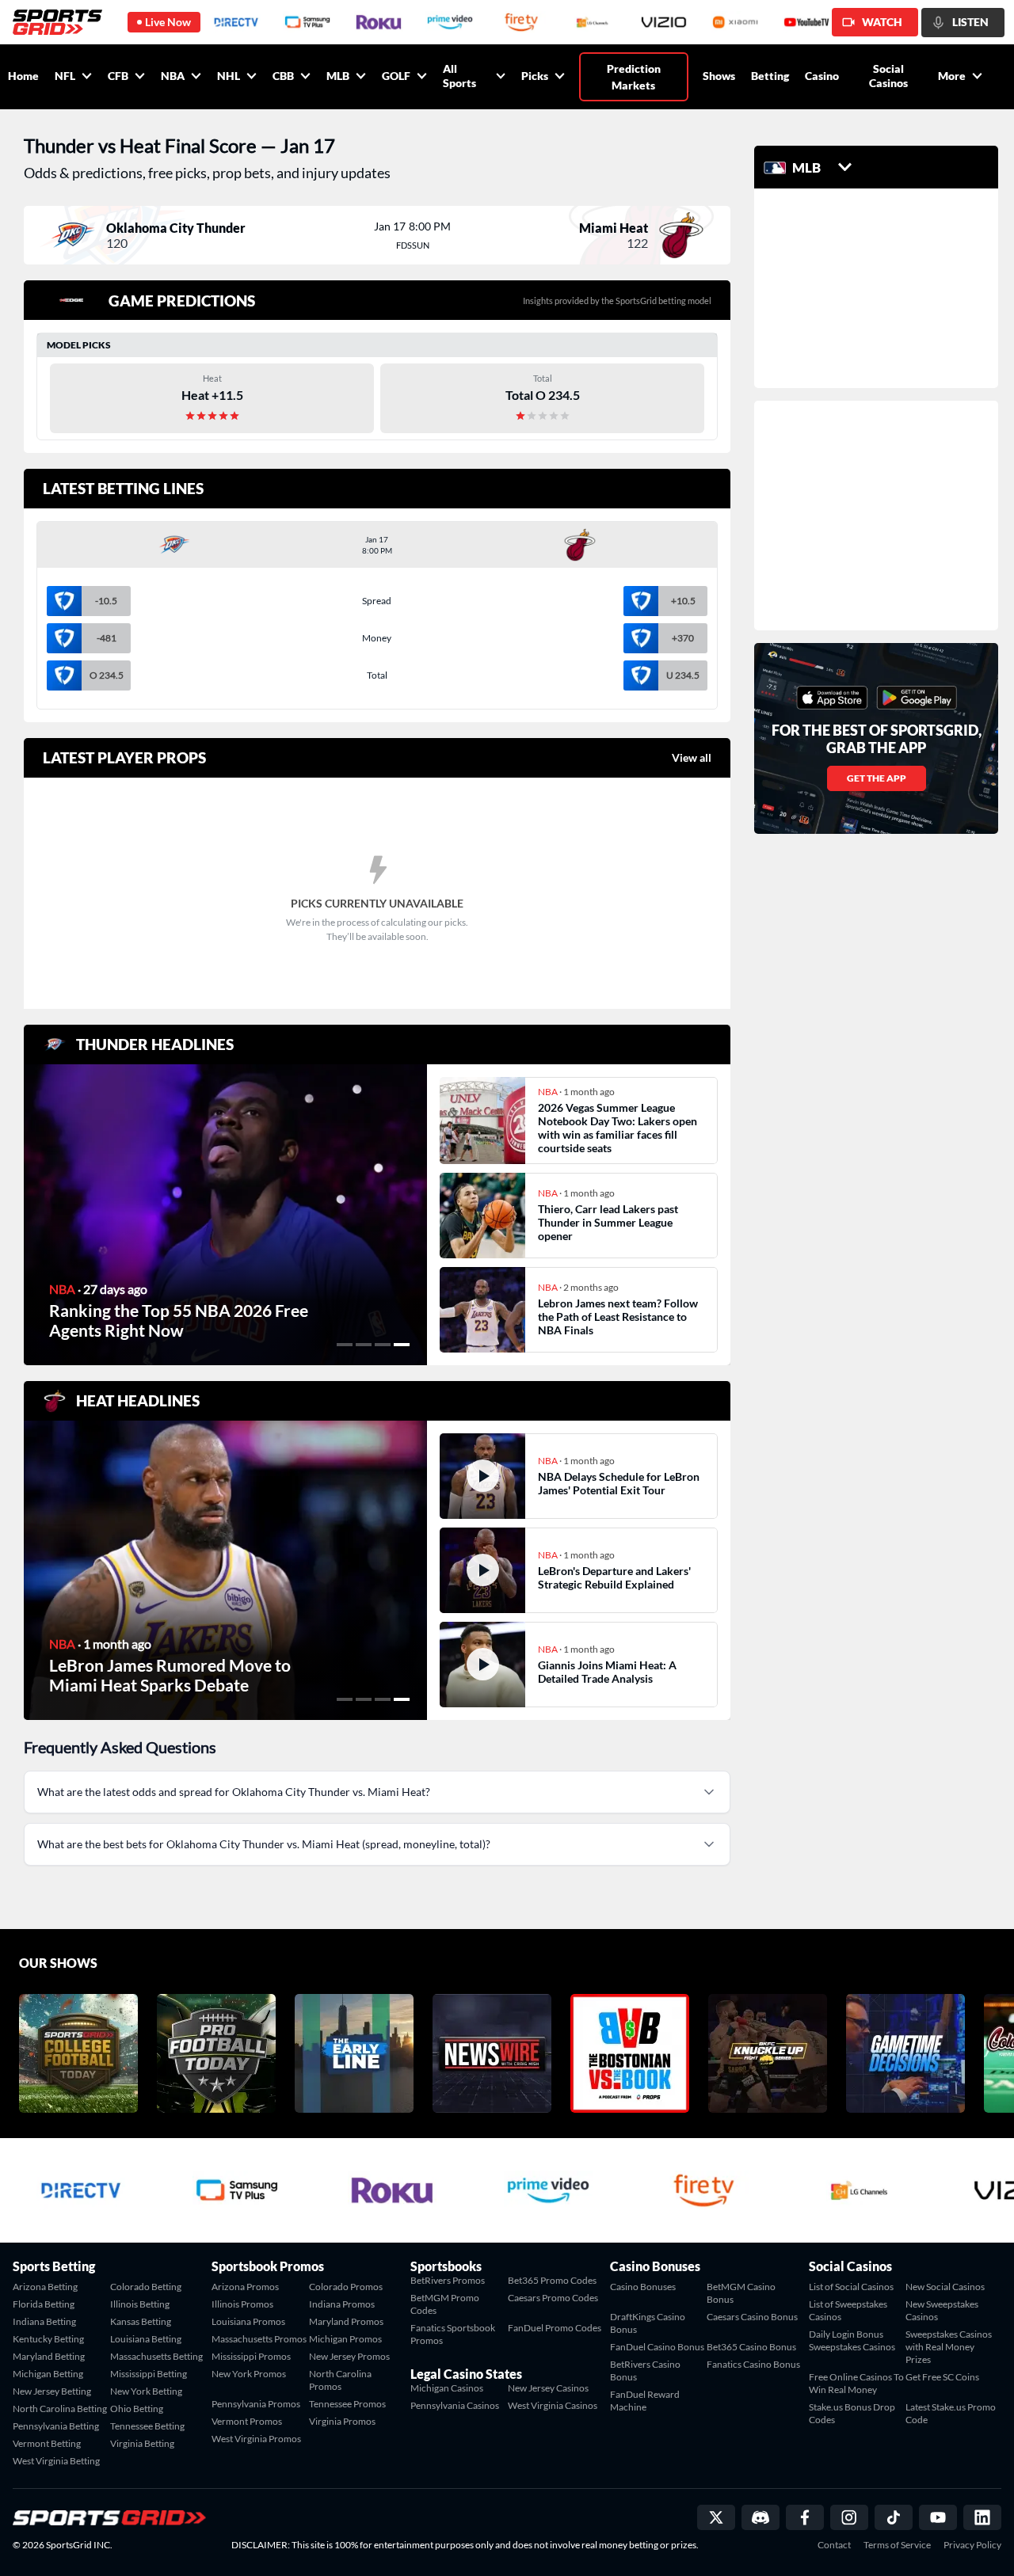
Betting (770, 76)
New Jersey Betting (52, 2391)
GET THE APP (877, 778)
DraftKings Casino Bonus (648, 2323)
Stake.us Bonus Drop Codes (852, 2413)
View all (692, 757)
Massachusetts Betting (156, 2356)
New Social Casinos (945, 2287)
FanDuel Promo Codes (555, 2328)
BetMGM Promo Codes (445, 2304)
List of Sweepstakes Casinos (848, 2310)
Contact (834, 2545)
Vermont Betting (47, 2443)
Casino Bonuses (643, 2287)
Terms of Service (897, 2545)
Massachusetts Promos (259, 2339)
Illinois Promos (242, 2304)
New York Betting (146, 2391)
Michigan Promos (345, 2339)
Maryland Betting (49, 2356)
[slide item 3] (383, 1345)
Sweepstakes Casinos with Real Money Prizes (949, 2347)
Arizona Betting (45, 2287)
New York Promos (249, 2374)
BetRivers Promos (448, 2280)
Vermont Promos (247, 2421)
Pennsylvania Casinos (455, 2405)
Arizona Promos (245, 2287)
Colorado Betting (146, 2287)
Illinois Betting (140, 2304)
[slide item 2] (364, 1345)
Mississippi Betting (149, 2374)
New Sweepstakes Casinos (942, 2310)
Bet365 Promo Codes (552, 2280)
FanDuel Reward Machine (645, 2401)
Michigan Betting (48, 2374)
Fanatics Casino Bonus (753, 2364)
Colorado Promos (346, 2287)
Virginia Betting (142, 2443)
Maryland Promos (346, 2321)
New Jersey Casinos (548, 2388)
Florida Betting (44, 2304)
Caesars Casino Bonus (752, 2317)
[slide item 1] (345, 1345)
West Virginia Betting (56, 2461)
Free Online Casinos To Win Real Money (856, 2383)
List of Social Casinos (851, 2287)
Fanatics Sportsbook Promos (453, 2334)
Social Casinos (888, 76)
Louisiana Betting (146, 2339)
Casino (822, 76)
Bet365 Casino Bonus (751, 2347)
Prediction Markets (634, 77)
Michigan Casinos (447, 2388)
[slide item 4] (402, 1345)
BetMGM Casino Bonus (741, 2293)
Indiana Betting (44, 2321)
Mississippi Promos (251, 2356)
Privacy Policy (972, 2545)
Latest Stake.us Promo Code (951, 2413)
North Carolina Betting (60, 2409)
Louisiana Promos (248, 2321)
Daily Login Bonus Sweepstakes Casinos (852, 2340)
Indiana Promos (342, 2304)
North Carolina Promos (340, 2380)
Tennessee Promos (347, 2404)
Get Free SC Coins (942, 2377)
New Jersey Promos (349, 2356)
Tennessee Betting (147, 2426)
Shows (719, 76)
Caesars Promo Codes (553, 2298)
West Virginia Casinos (553, 2405)
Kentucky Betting (48, 2339)
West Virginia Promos (256, 2439)
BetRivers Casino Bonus (645, 2371)
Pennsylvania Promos (256, 2404)
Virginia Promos (342, 2421)
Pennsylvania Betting (56, 2426)
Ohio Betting (137, 2409)
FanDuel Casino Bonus (657, 2347)
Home (23, 76)
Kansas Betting (141, 2321)
